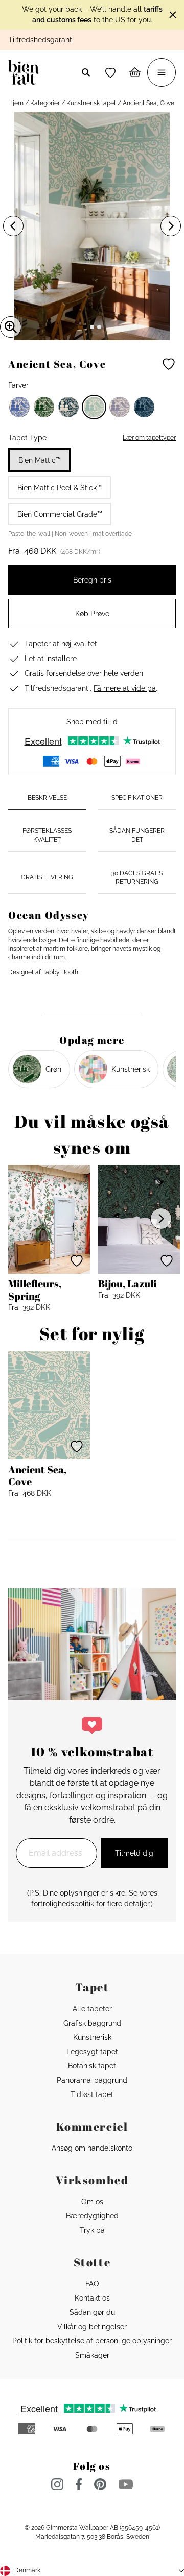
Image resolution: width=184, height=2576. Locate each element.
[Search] (86, 72)
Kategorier (45, 103)
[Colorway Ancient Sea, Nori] (44, 407)
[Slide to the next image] (171, 226)
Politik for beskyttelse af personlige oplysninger (92, 2341)
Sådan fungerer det (137, 835)
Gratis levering (47, 877)
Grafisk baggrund (92, 2023)
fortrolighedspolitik (63, 1904)
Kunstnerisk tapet (91, 103)
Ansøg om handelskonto (92, 2148)
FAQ (92, 2284)
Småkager (92, 2355)
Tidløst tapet (92, 2094)
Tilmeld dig (134, 1853)
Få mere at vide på (125, 688)
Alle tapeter (92, 2009)
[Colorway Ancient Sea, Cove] (94, 407)
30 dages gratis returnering (137, 878)
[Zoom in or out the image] (11, 327)
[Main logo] (26, 72)
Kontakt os (92, 2298)
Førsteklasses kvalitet (47, 835)
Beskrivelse (47, 798)
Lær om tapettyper (149, 438)
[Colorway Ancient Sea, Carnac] (19, 407)
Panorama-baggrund (92, 2080)
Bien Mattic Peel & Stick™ (60, 488)
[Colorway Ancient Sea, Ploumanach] (120, 407)
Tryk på (92, 2230)
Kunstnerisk (92, 2037)
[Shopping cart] (135, 72)
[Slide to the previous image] (13, 226)
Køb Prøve (92, 614)
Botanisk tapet (92, 2066)
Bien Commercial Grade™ (60, 514)
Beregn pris (92, 580)
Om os (92, 2202)
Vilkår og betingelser (92, 2327)
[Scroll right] (161, 1219)
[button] (110, 72)
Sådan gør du (92, 2312)
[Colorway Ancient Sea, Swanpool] (68, 407)
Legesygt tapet (92, 2052)
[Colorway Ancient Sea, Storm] (144, 407)
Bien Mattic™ (40, 460)
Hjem (16, 103)
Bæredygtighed (92, 2216)
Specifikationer (137, 798)
